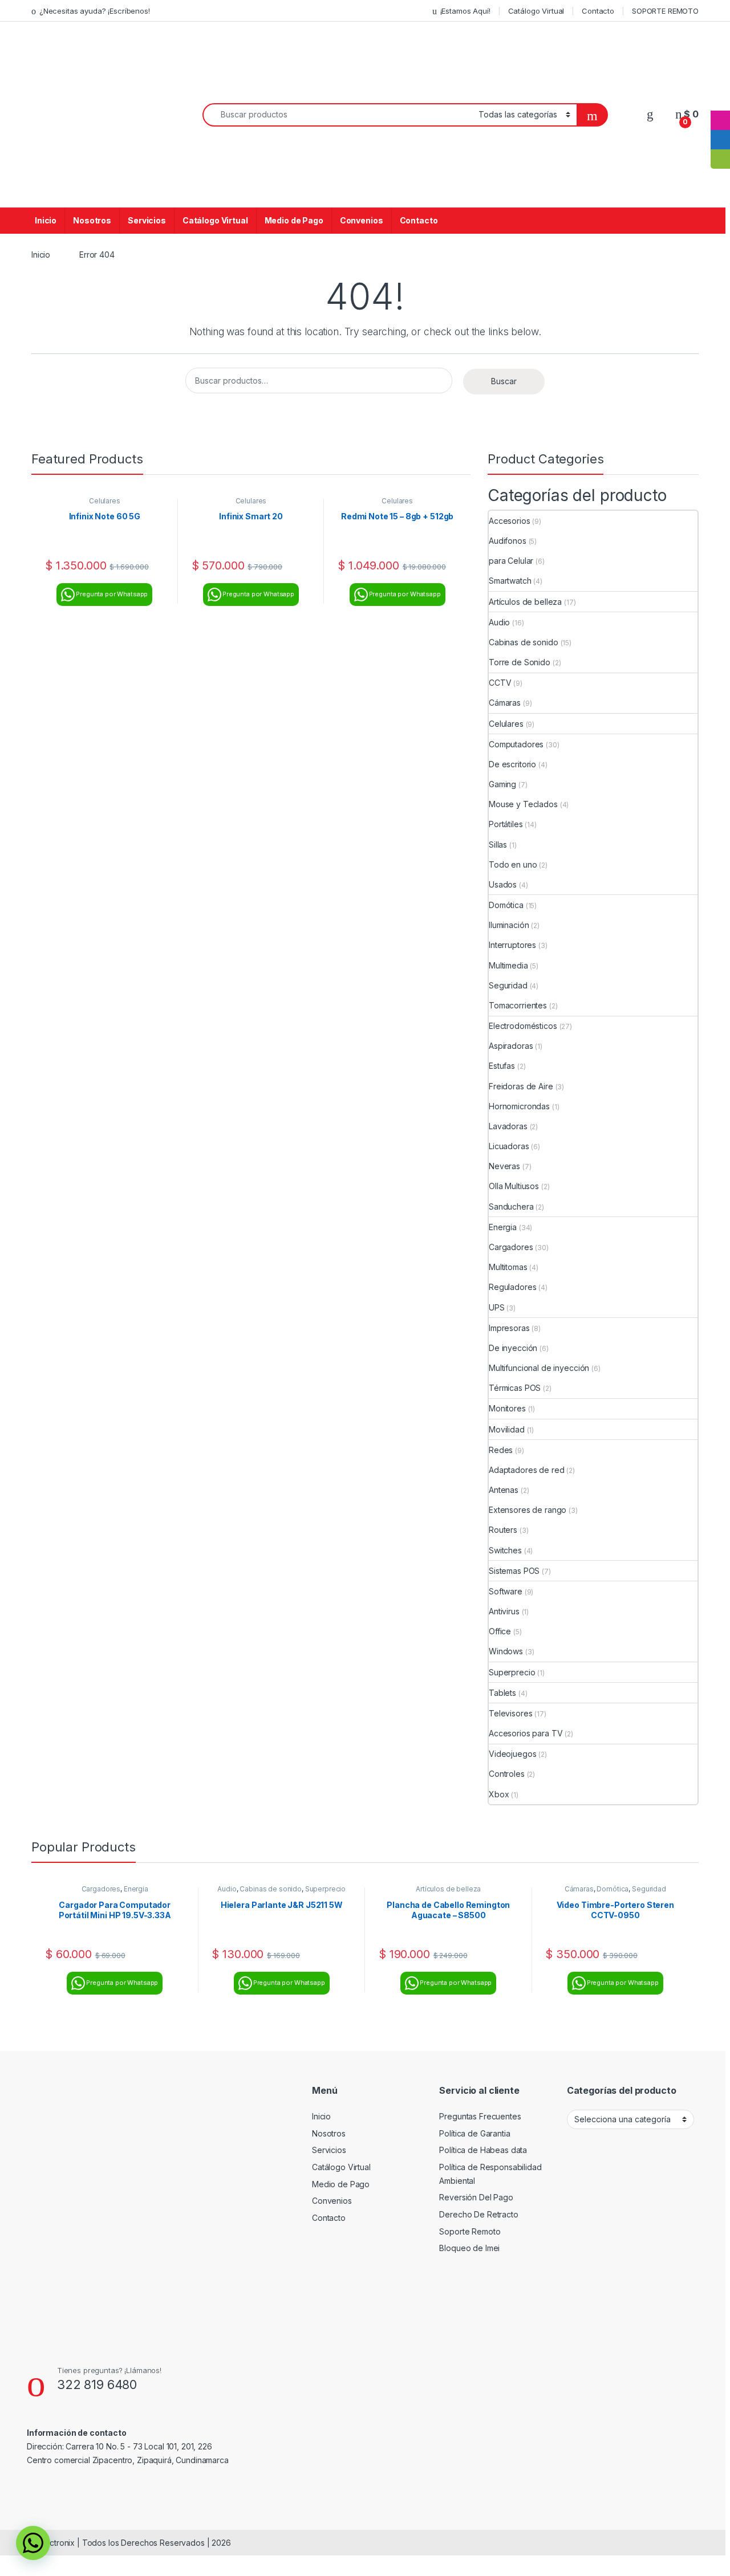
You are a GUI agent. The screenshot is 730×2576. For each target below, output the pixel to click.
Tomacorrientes (518, 1005)
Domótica (506, 905)
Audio (499, 622)
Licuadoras (509, 1146)
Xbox (499, 1794)
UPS (497, 1307)
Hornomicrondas (519, 1106)
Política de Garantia (474, 2133)
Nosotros (92, 220)
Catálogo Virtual (536, 11)
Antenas (504, 1490)
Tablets (502, 1693)
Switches (505, 1550)
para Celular (511, 561)
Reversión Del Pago (476, 2197)
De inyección (513, 1348)
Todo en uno (513, 864)
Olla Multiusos (514, 1186)
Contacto (598, 11)
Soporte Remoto (470, 2231)
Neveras (504, 1166)
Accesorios (510, 521)
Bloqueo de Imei (469, 2248)
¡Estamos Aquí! (465, 11)
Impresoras (509, 1328)
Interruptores (512, 945)
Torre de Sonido (520, 662)
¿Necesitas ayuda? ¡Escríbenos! (95, 11)
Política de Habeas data (483, 2150)
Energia (503, 1227)
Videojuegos (512, 1754)
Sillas (498, 845)
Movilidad (507, 1429)
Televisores (510, 1713)
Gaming (502, 784)
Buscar (504, 381)
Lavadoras (508, 1126)
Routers (503, 1530)
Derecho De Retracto (478, 2214)
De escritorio (512, 764)
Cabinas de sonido (524, 642)
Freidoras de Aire (521, 1086)
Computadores (516, 744)
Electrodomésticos (523, 1026)
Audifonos (508, 541)
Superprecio (512, 1672)
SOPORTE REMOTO (665, 11)
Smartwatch (510, 581)
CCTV (500, 683)
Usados (503, 884)
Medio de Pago (294, 220)
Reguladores (512, 1287)
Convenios (362, 220)
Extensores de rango (528, 1510)
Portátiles (506, 824)
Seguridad (508, 985)
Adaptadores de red (526, 1470)
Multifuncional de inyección (539, 1368)
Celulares (105, 501)
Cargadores (511, 1247)
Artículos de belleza (525, 602)
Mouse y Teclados (523, 804)
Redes (501, 1450)
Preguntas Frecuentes (480, 2116)
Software (506, 1591)
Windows (506, 1651)
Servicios (147, 220)
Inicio (46, 220)
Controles (507, 1774)
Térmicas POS (515, 1388)
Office (500, 1631)
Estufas (502, 1066)
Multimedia (508, 965)
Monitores (507, 1408)
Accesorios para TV (526, 1733)
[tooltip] (720, 101)
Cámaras (505, 703)
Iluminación (509, 925)
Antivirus (504, 1611)
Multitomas (508, 1267)
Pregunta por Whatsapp (112, 594)
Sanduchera (511, 1206)
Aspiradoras (511, 1046)
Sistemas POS (514, 1571)
